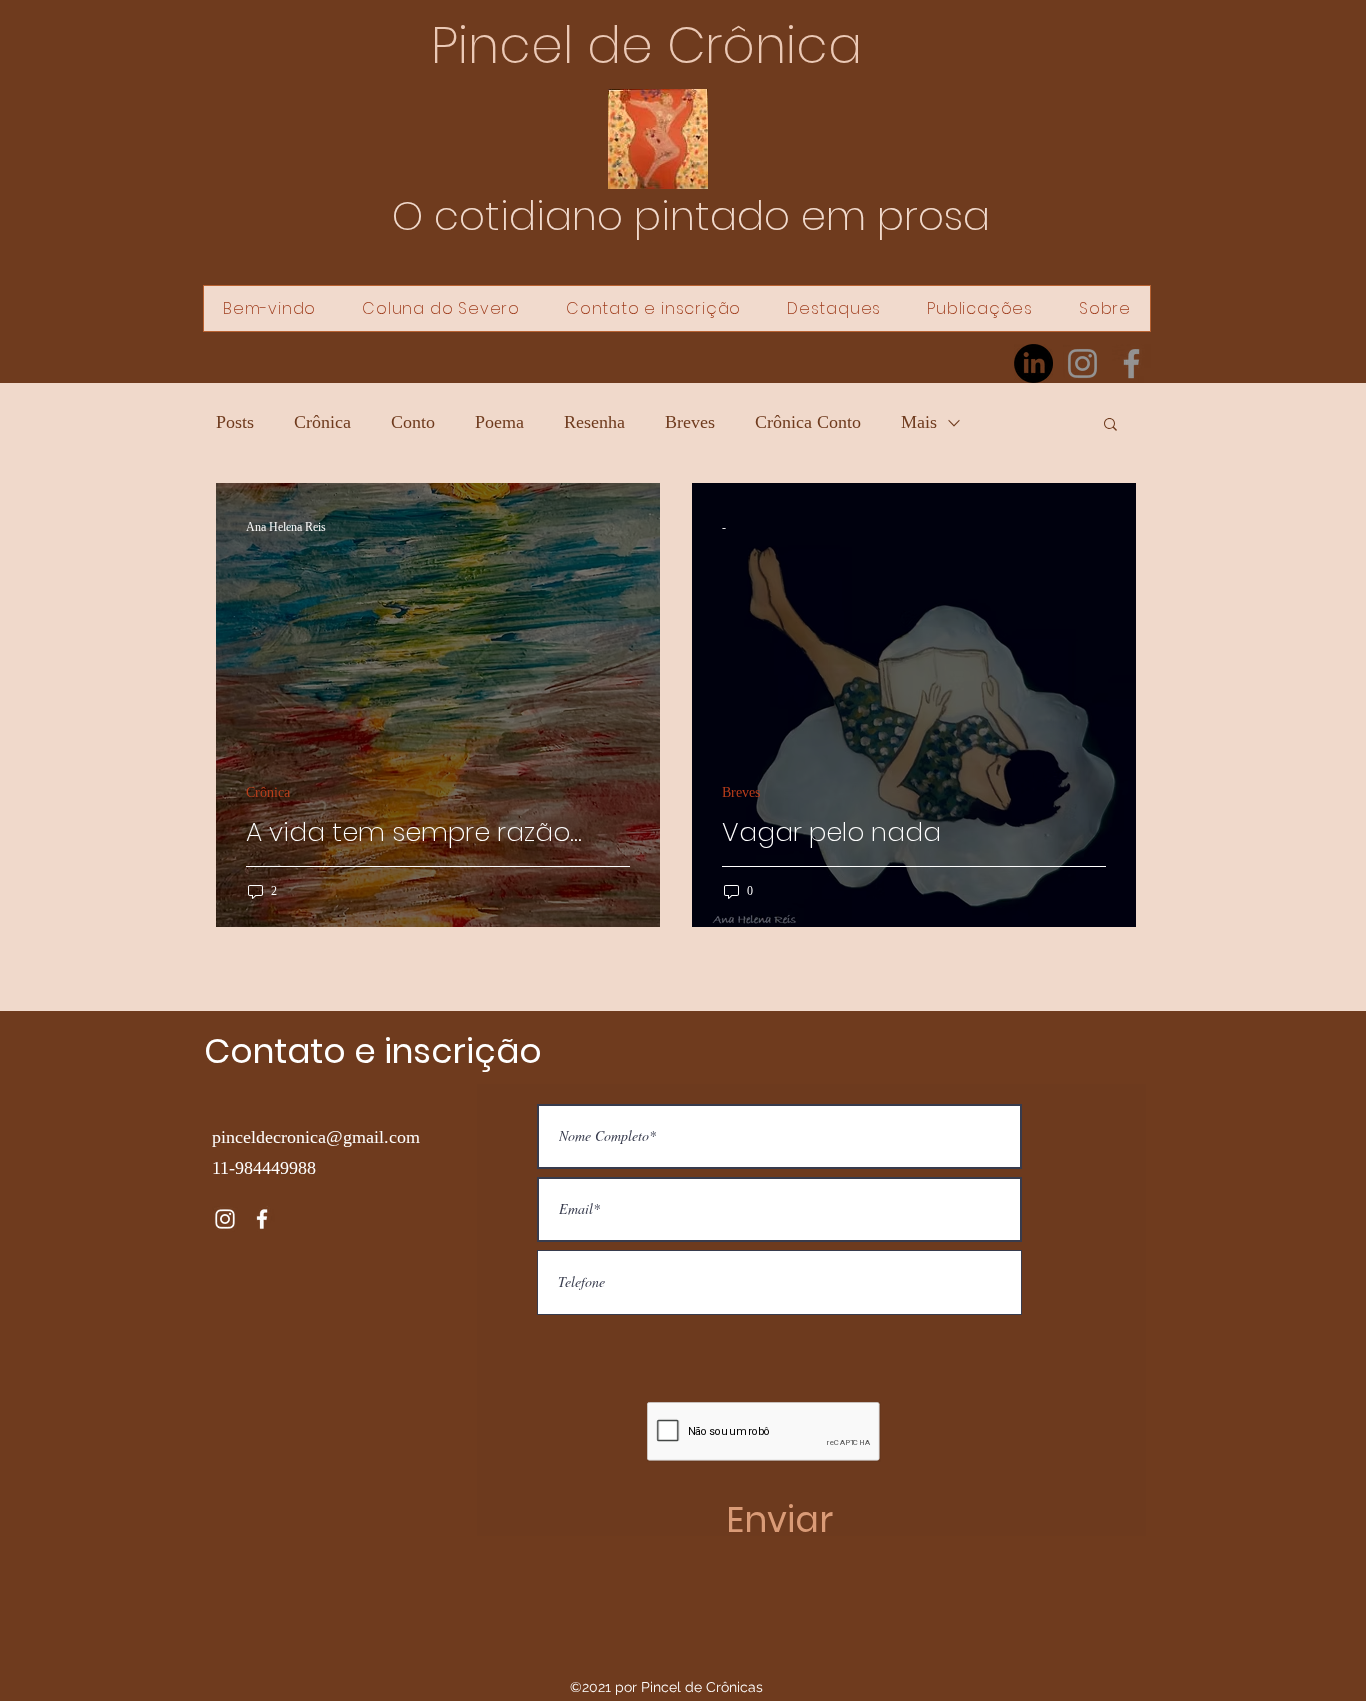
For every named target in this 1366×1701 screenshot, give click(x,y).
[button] (1110, 425)
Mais (919, 422)
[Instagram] (1082, 363)
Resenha (594, 422)
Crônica (322, 422)
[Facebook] (1131, 363)
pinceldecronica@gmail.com (316, 1137)
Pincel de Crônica (646, 45)
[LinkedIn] (1033, 363)
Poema (499, 422)
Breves (690, 422)
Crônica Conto (808, 422)
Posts (235, 422)
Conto (413, 422)
